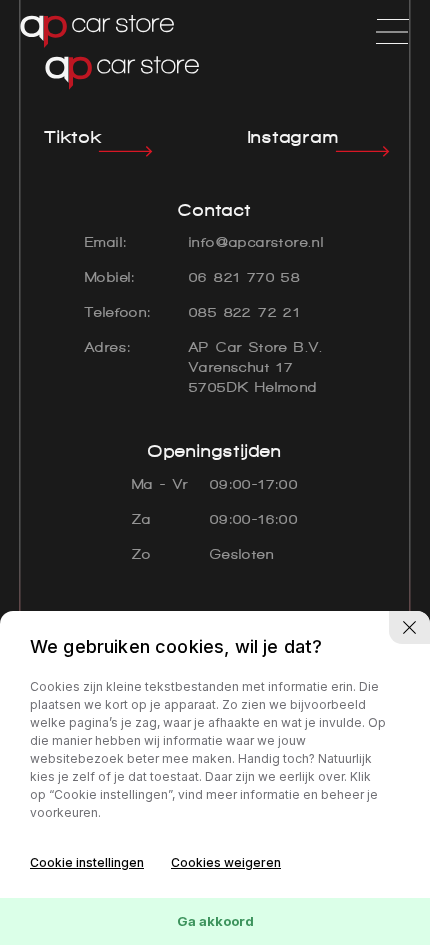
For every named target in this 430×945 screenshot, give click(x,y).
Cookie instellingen (87, 862)
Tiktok (74, 137)
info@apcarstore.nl (256, 242)
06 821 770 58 (244, 277)
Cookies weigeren (226, 862)
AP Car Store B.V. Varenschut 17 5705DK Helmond (256, 367)
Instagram (294, 137)
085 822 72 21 (244, 312)
